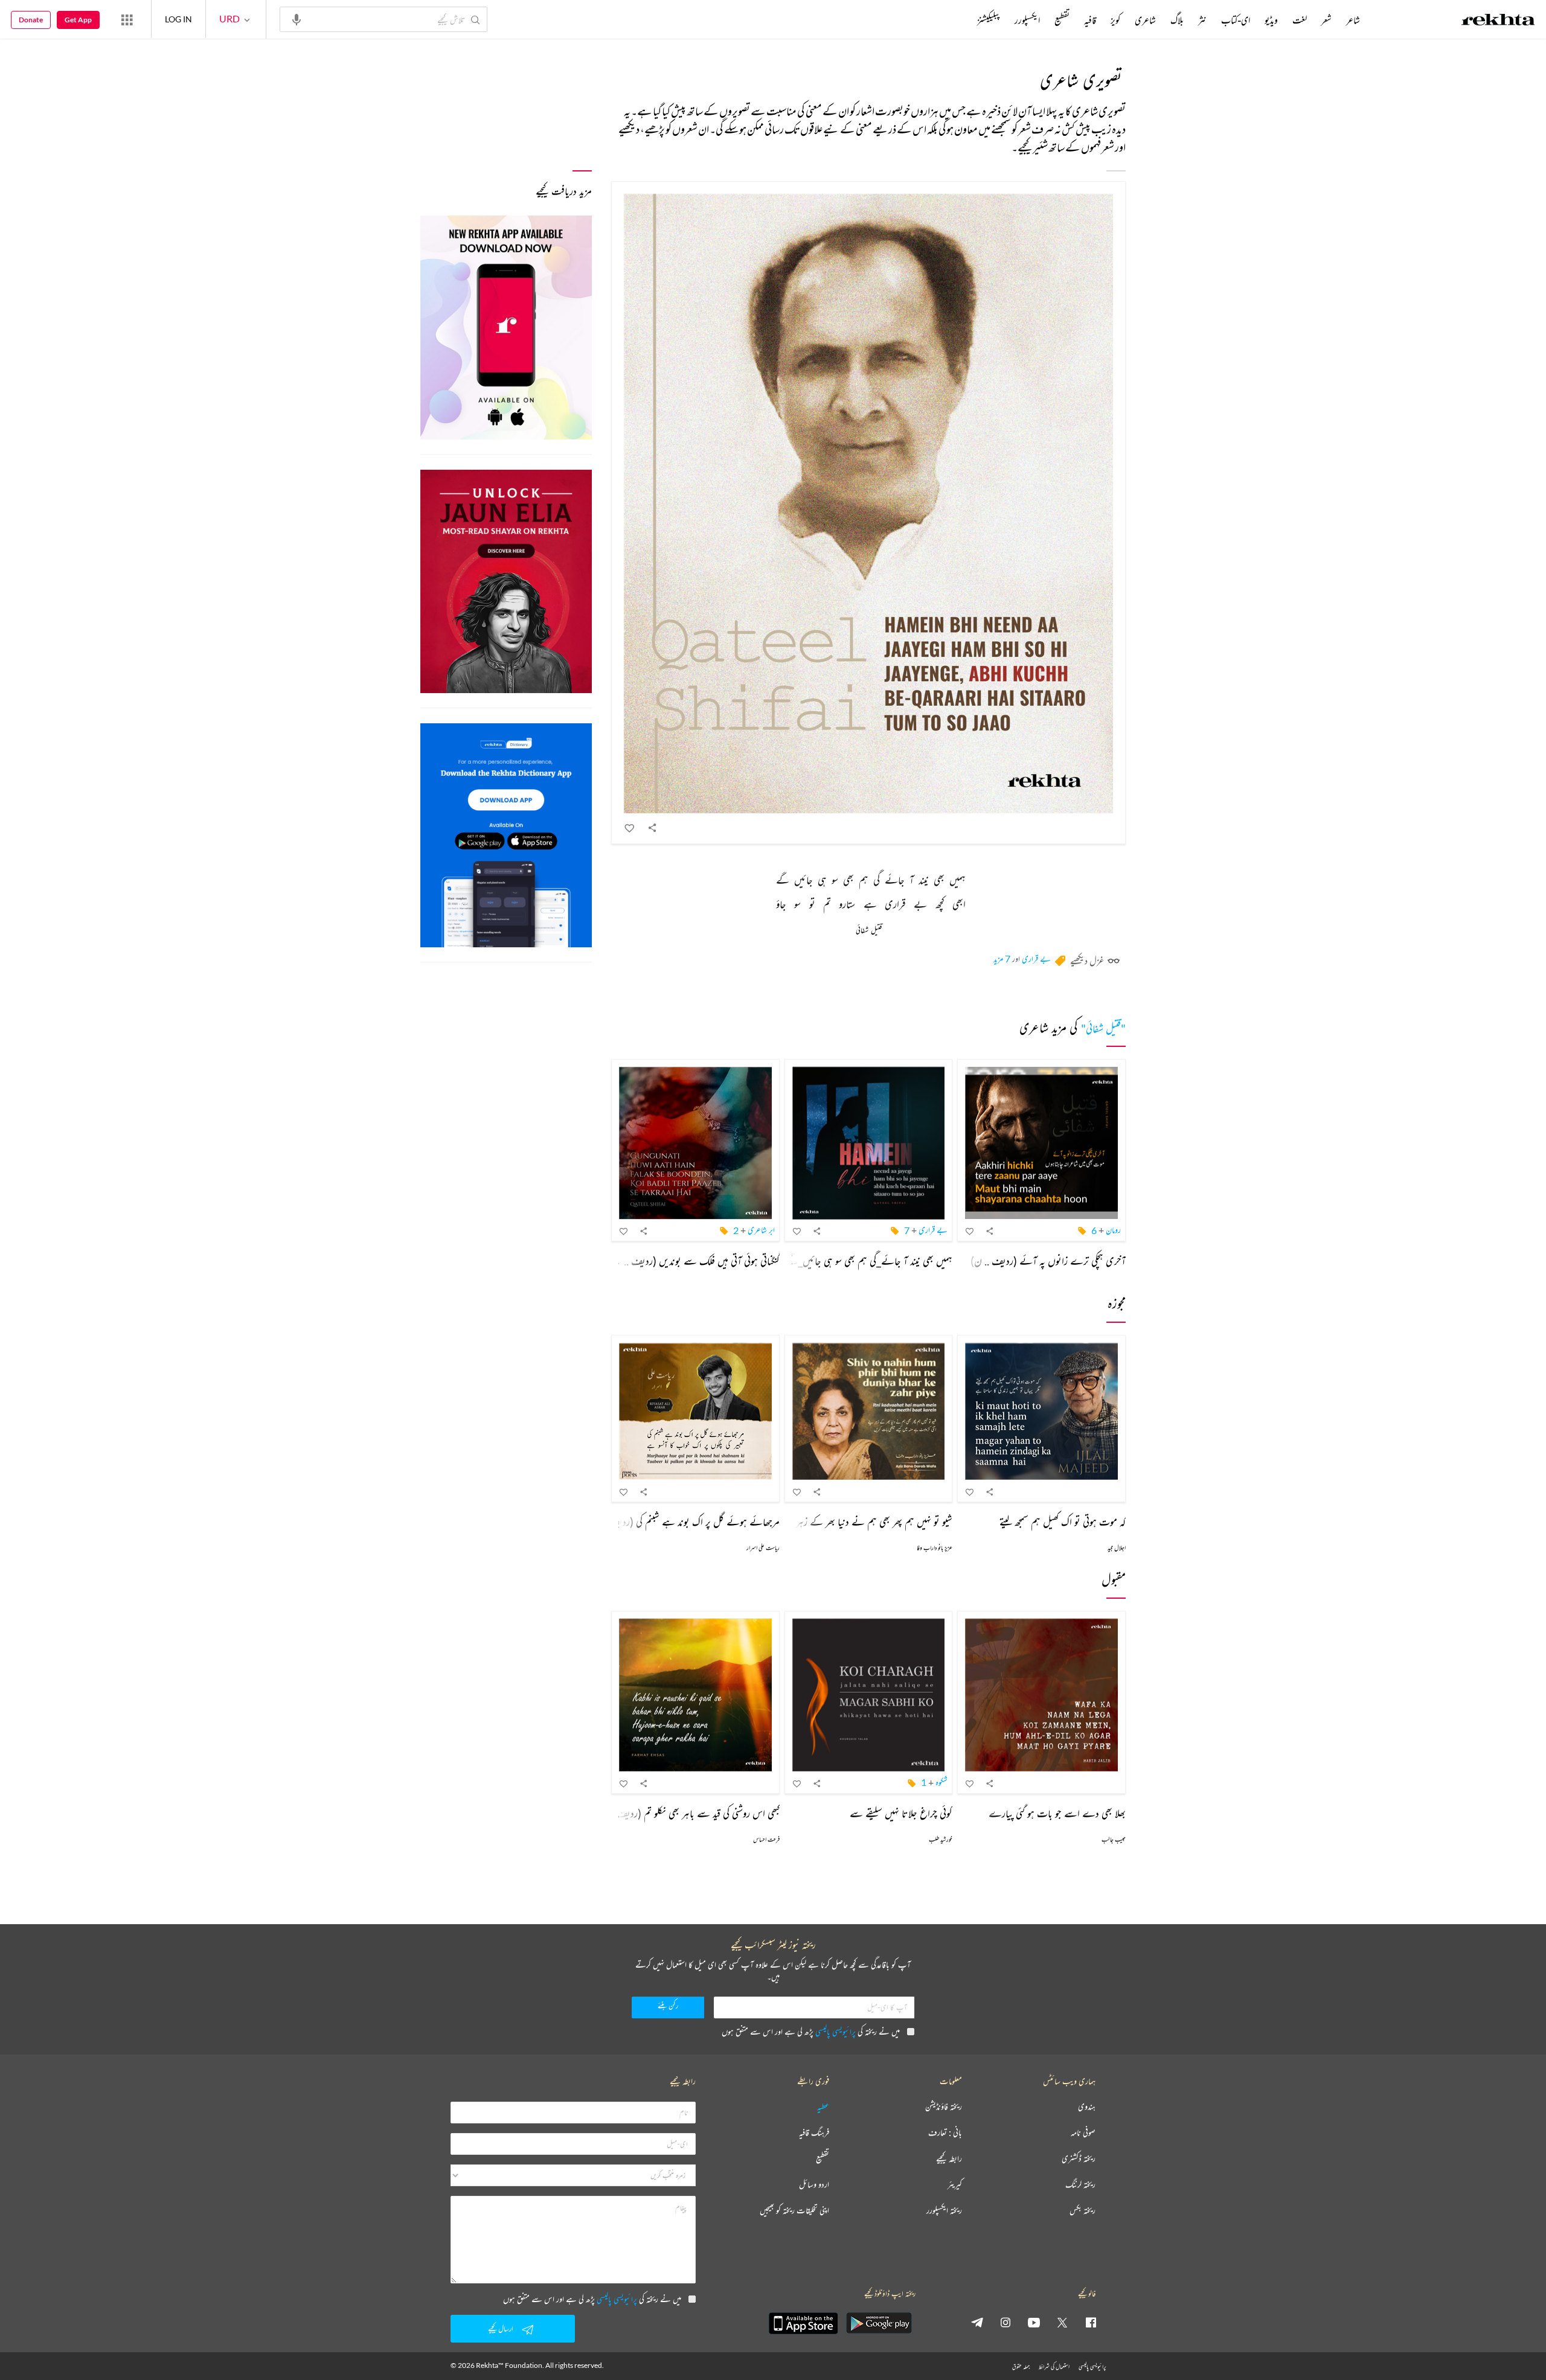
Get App (78, 20)
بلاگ (1177, 20)
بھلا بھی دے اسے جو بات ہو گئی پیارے (1057, 1813)
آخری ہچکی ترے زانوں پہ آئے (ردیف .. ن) (1048, 1261)
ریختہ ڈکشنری (1079, 2159)
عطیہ (823, 2107)
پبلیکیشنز (989, 20)
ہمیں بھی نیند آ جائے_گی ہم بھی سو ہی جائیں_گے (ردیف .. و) (846, 1261)
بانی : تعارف (945, 2133)
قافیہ (1090, 20)
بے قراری (1036, 958)
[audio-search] (297, 19)
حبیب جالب (1114, 1839)
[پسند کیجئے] (630, 828)
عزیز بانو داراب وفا (935, 1548)
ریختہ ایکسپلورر (944, 2211)
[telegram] (977, 2322)
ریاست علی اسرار (763, 1548)
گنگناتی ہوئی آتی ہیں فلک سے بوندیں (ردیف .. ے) (692, 1261)
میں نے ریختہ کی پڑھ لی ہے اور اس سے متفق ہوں (811, 2031)
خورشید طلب (941, 1839)
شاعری (1145, 20)
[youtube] (1034, 2322)
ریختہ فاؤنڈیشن (944, 2107)
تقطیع (1062, 20)
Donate (31, 20)
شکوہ (941, 1782)
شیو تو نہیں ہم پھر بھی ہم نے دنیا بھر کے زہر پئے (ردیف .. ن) (841, 1521)
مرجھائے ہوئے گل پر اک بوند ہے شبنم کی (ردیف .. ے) (681, 1521)
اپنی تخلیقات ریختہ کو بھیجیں (794, 2211)
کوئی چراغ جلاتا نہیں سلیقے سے (901, 1813)
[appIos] (803, 2323)
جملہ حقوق (1021, 2366)
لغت (1300, 20)
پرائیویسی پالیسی (836, 2031)
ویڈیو (1271, 20)
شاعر (1353, 20)
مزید (957, 20)
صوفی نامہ (1083, 2133)
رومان (1113, 1230)
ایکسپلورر (1027, 20)
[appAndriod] (879, 2323)
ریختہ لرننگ (1080, 2185)
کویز (1115, 20)
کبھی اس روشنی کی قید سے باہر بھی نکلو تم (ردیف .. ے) (685, 1813)
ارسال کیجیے (501, 2328)
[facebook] (1091, 2322)
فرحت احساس (766, 1839)
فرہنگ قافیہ (814, 2133)
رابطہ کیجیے (949, 2159)
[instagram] (1006, 2322)
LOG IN (178, 19)
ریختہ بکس (1083, 2211)
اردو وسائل (814, 2185)
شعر (1326, 20)
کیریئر (955, 2185)
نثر (1202, 20)
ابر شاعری (761, 1230)
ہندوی (1087, 2107)
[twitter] (1062, 2322)
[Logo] (1498, 21)
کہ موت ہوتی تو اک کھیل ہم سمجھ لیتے (1063, 1521)
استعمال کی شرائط (1054, 2366)
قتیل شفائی (869, 931)
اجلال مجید (1117, 1548)
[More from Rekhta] (127, 19)
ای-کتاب (1236, 20)
